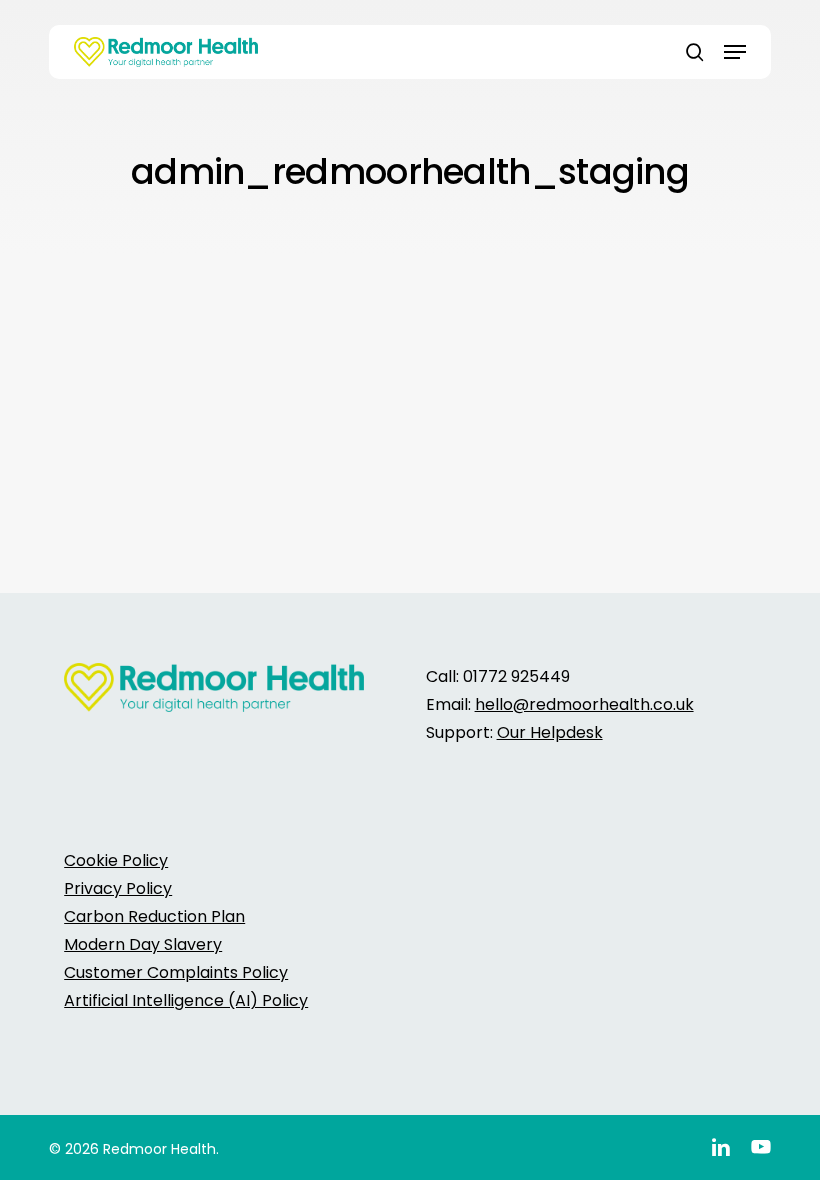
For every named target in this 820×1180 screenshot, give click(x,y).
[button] (735, 52)
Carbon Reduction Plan (154, 916)
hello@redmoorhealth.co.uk (584, 704)
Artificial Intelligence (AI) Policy (186, 1000)
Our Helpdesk (550, 732)
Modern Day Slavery (143, 944)
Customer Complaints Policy (176, 972)
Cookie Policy (116, 860)
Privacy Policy (118, 888)
